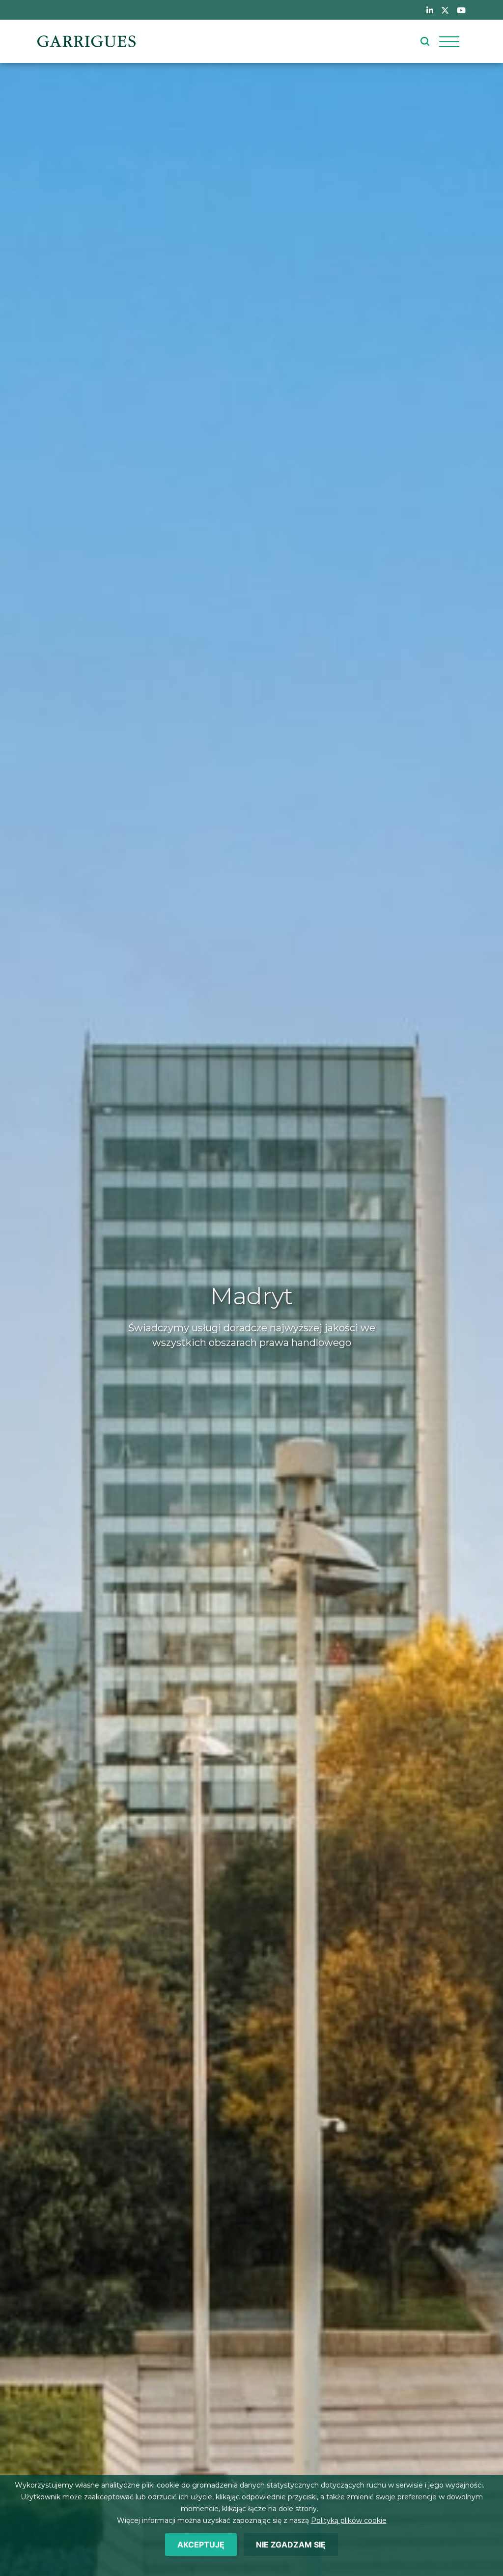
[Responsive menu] (449, 41)
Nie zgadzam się (291, 2545)
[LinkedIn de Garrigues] (430, 10)
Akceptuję (201, 2545)
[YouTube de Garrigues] (461, 10)
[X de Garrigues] (445, 10)
